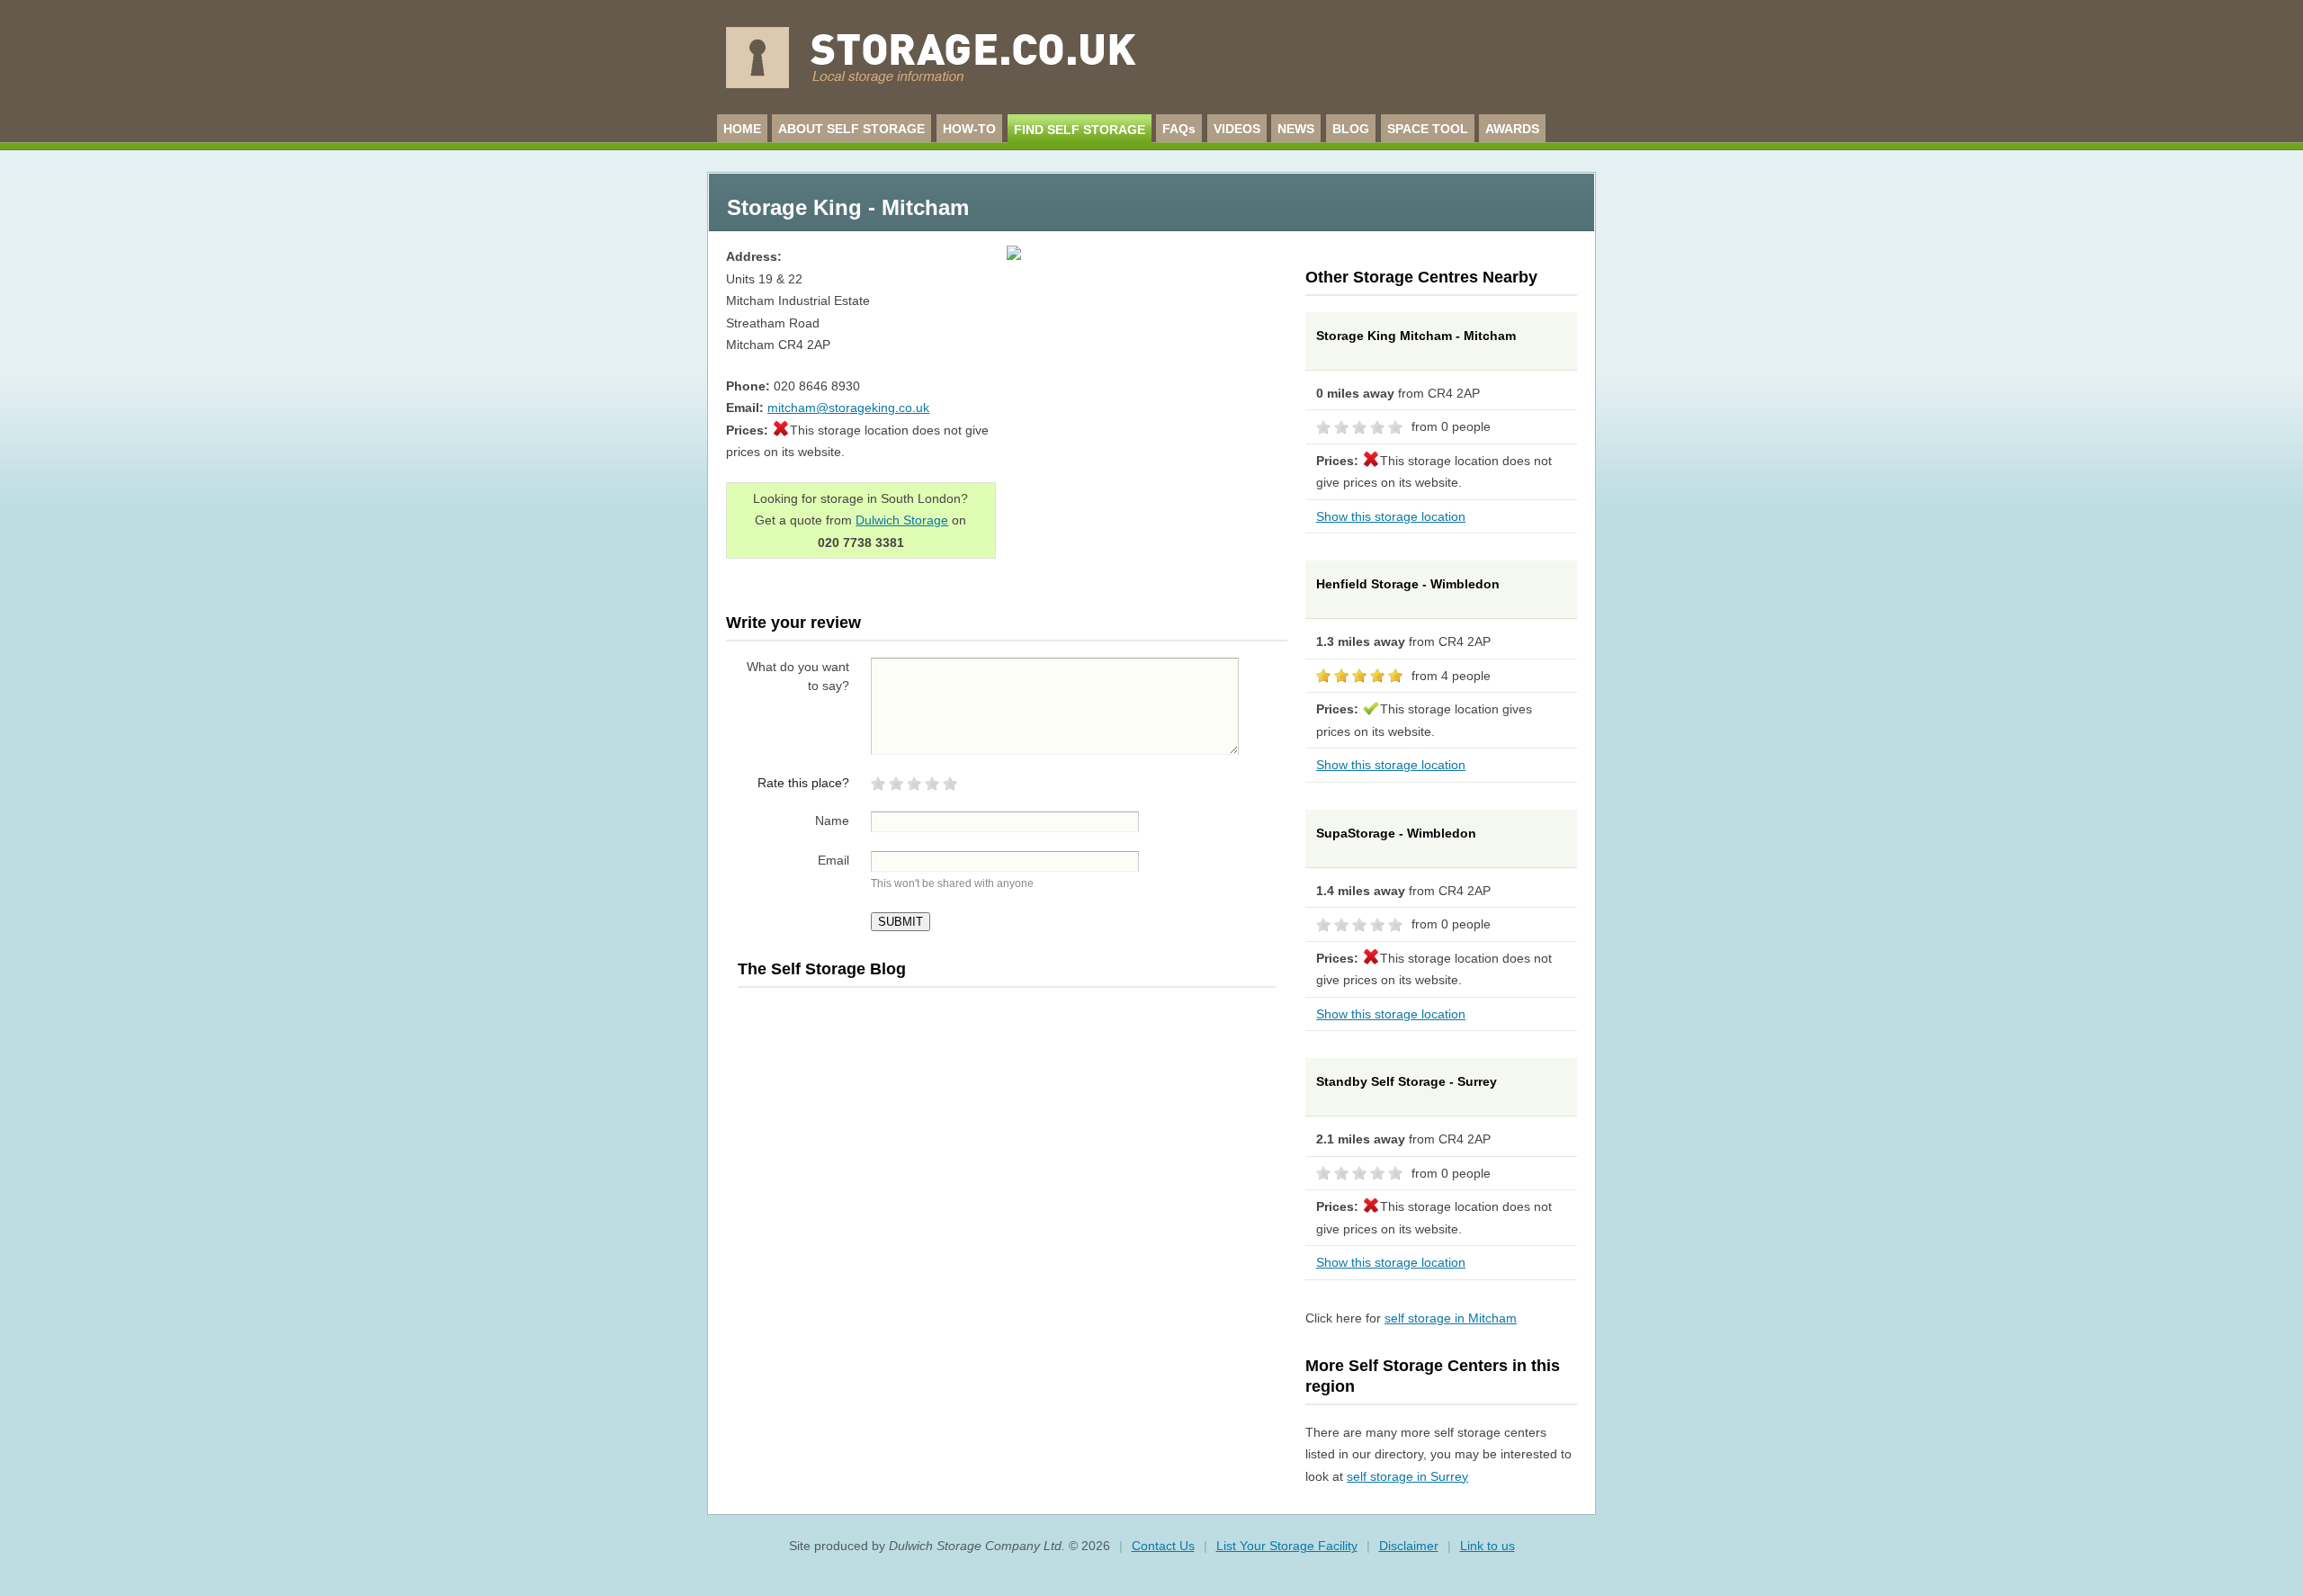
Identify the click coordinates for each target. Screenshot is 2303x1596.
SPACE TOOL (1428, 129)
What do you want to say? (798, 676)
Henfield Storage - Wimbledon (1408, 584)
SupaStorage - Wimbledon (1396, 833)
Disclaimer (1409, 1546)
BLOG (1351, 129)
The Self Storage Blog (822, 969)
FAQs (1179, 129)
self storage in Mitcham (1451, 1318)
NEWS (1296, 129)
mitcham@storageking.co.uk (848, 408)
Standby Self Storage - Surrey (1407, 1081)
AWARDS (1512, 129)
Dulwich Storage (902, 520)
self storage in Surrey (1407, 1476)
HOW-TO (969, 129)
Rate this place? (803, 783)
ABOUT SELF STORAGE (851, 129)
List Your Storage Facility (1287, 1546)
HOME (742, 129)
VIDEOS (1237, 129)
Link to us (1488, 1546)
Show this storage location (1391, 516)
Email (833, 860)
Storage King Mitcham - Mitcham (1416, 336)
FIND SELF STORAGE (1080, 130)
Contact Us (1163, 1546)
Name (832, 820)
